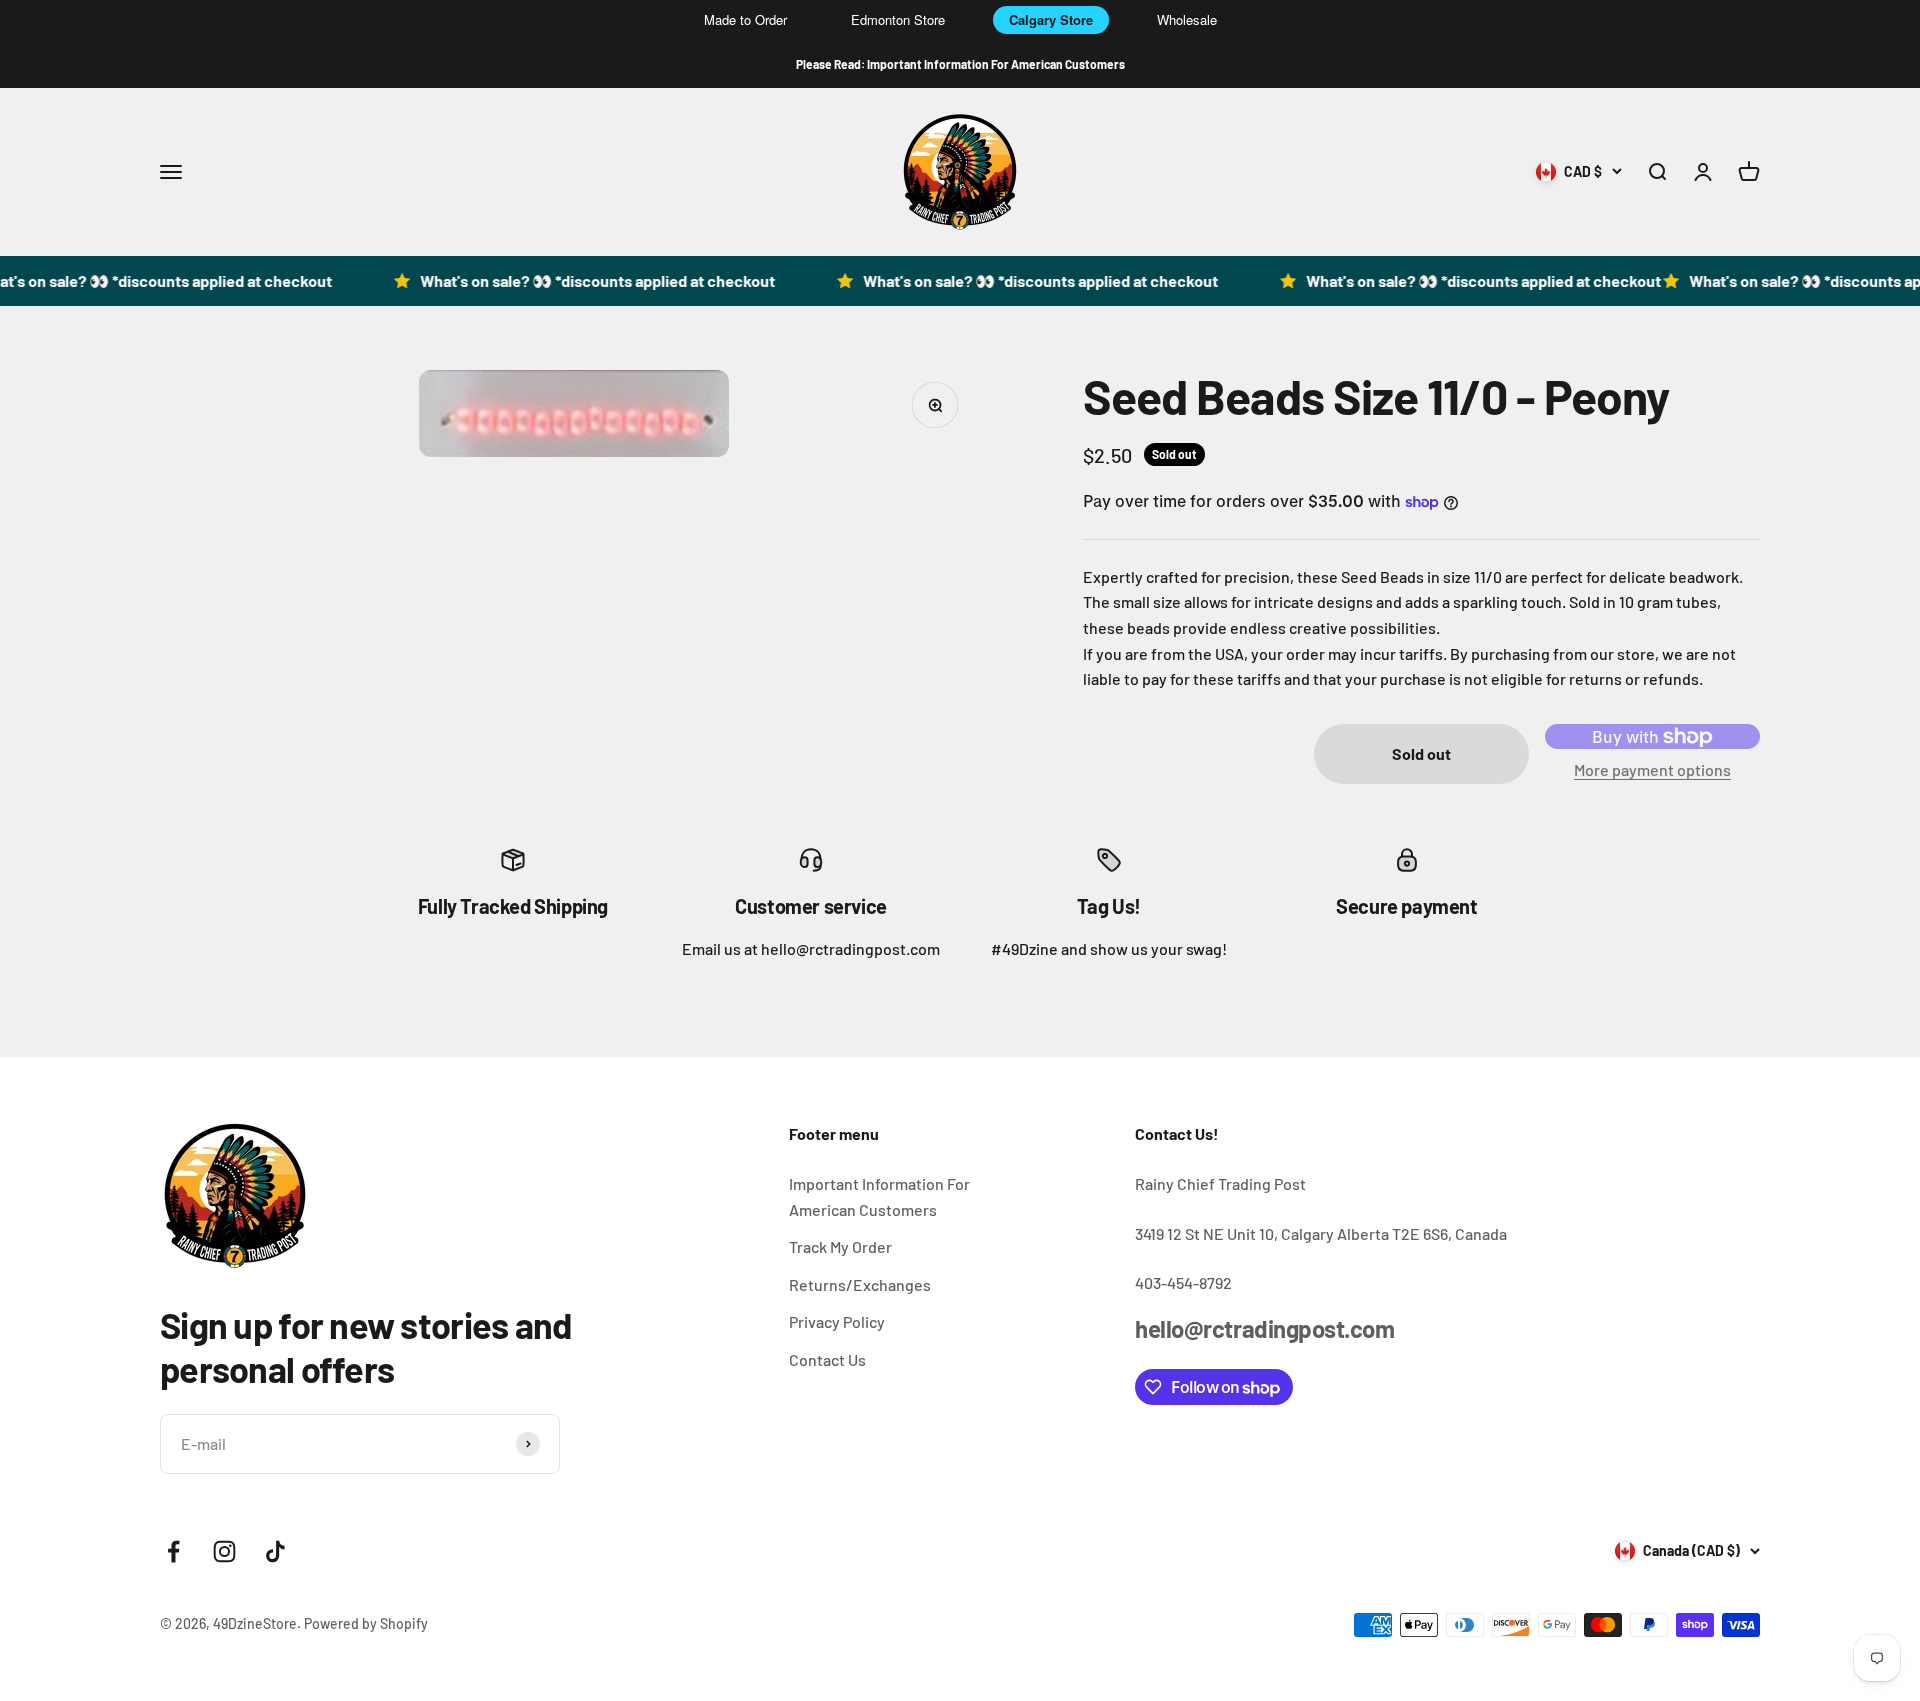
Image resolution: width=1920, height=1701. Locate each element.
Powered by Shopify (366, 1623)
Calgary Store (1051, 19)
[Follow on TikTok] (275, 1551)
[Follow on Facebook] (173, 1551)
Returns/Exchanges (860, 1284)
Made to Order (745, 19)
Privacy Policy (837, 1321)
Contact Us (827, 1359)
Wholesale (1187, 19)
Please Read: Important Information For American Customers (960, 64)
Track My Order (840, 1246)
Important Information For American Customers (879, 1196)
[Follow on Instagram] (224, 1551)
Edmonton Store (898, 19)
